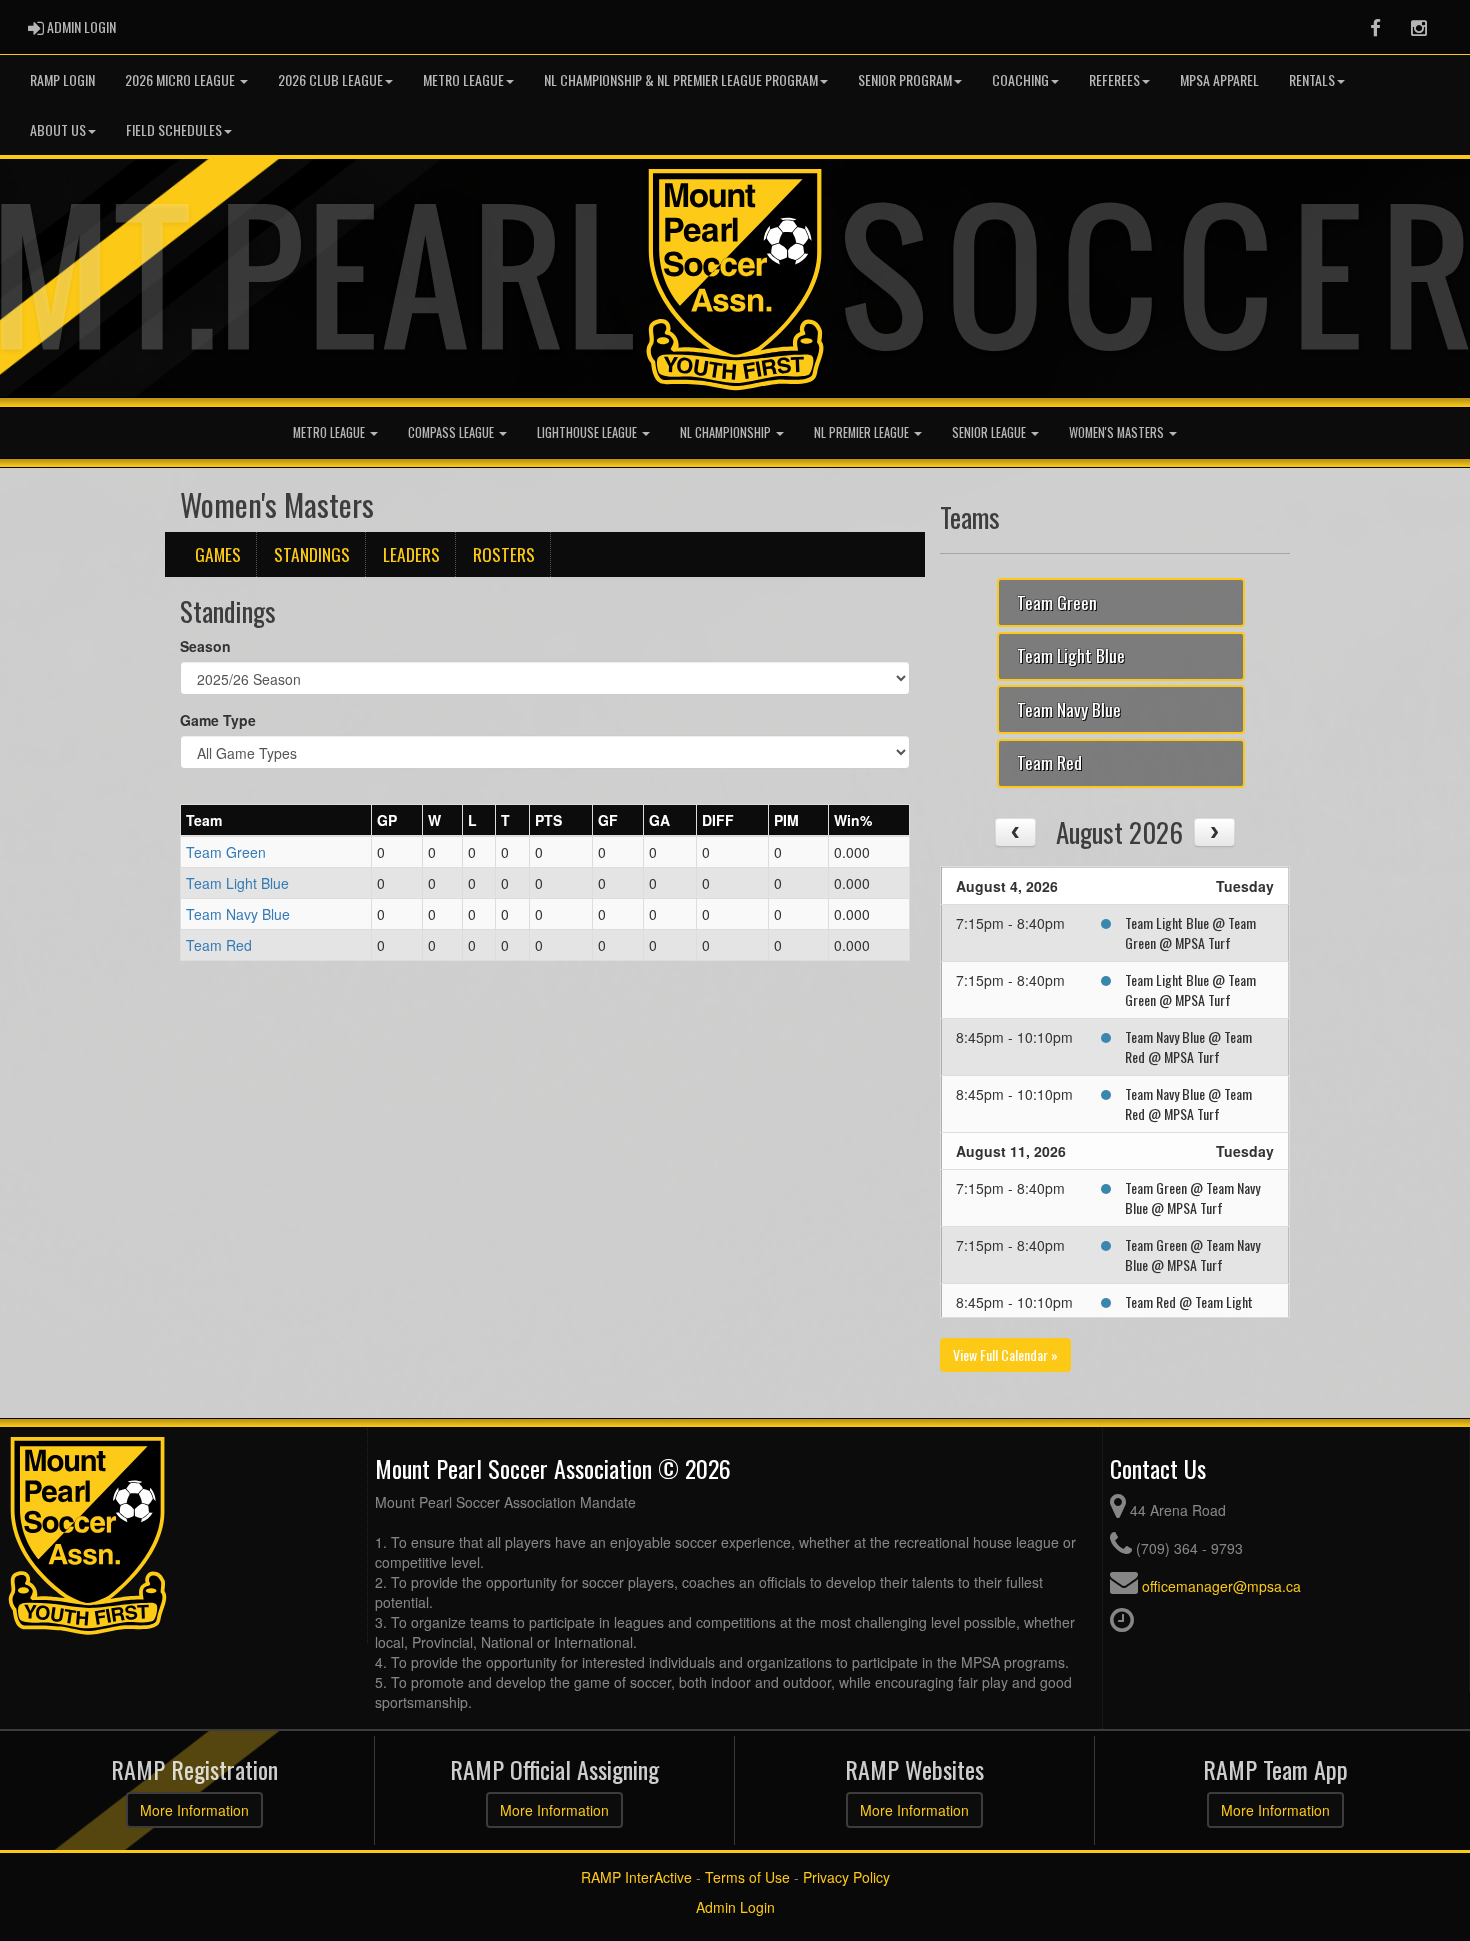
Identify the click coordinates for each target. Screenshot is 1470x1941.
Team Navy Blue (238, 914)
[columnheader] (276, 821)
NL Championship (727, 432)
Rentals (1312, 79)
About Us (58, 129)
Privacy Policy (846, 1877)
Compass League (452, 432)
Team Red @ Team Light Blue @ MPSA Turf (1189, 1311)
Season (205, 646)
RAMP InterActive (636, 1877)
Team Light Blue (237, 883)
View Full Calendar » (1005, 1354)
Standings (312, 554)
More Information (194, 1810)
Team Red (219, 945)
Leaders (411, 554)
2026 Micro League (181, 79)
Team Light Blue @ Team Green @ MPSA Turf (1190, 932)
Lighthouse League (588, 432)
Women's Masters (1118, 432)
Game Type (218, 720)
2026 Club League (330, 79)
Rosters (504, 554)
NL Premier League (863, 432)
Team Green (226, 852)
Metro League (463, 79)
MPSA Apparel (1219, 79)
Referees (1114, 79)
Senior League (990, 432)
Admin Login (735, 1907)
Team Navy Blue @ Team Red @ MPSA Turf (1188, 1046)
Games (218, 554)
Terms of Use (747, 1877)
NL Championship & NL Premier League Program (681, 79)
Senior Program (905, 79)
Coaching (1020, 79)
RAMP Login (62, 79)
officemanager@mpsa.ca (1221, 1586)
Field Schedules (174, 129)
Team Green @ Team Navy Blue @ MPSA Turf (1192, 1197)
